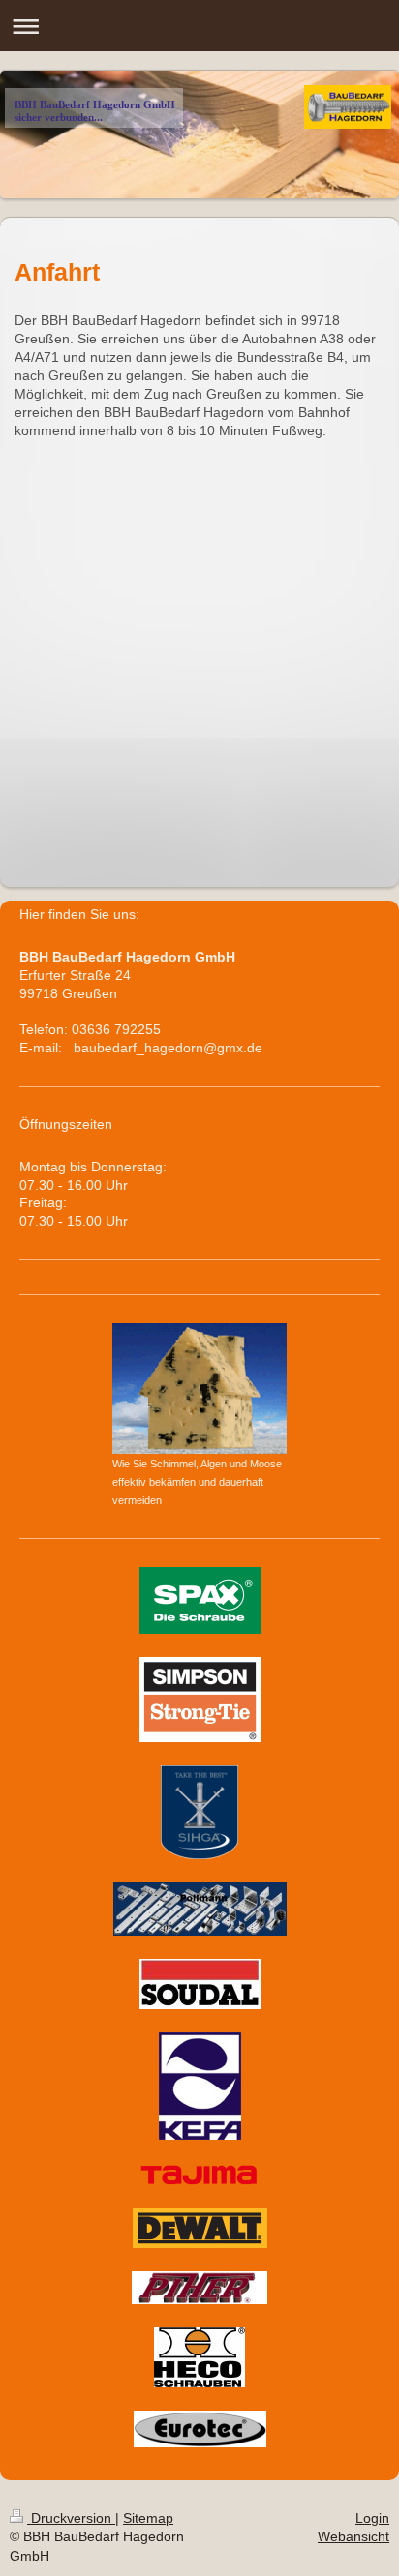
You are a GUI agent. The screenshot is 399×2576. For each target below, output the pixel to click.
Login (372, 2518)
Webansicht (353, 2536)
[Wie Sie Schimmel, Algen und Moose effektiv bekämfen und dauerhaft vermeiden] (199, 1389)
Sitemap (148, 2518)
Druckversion (71, 2518)
